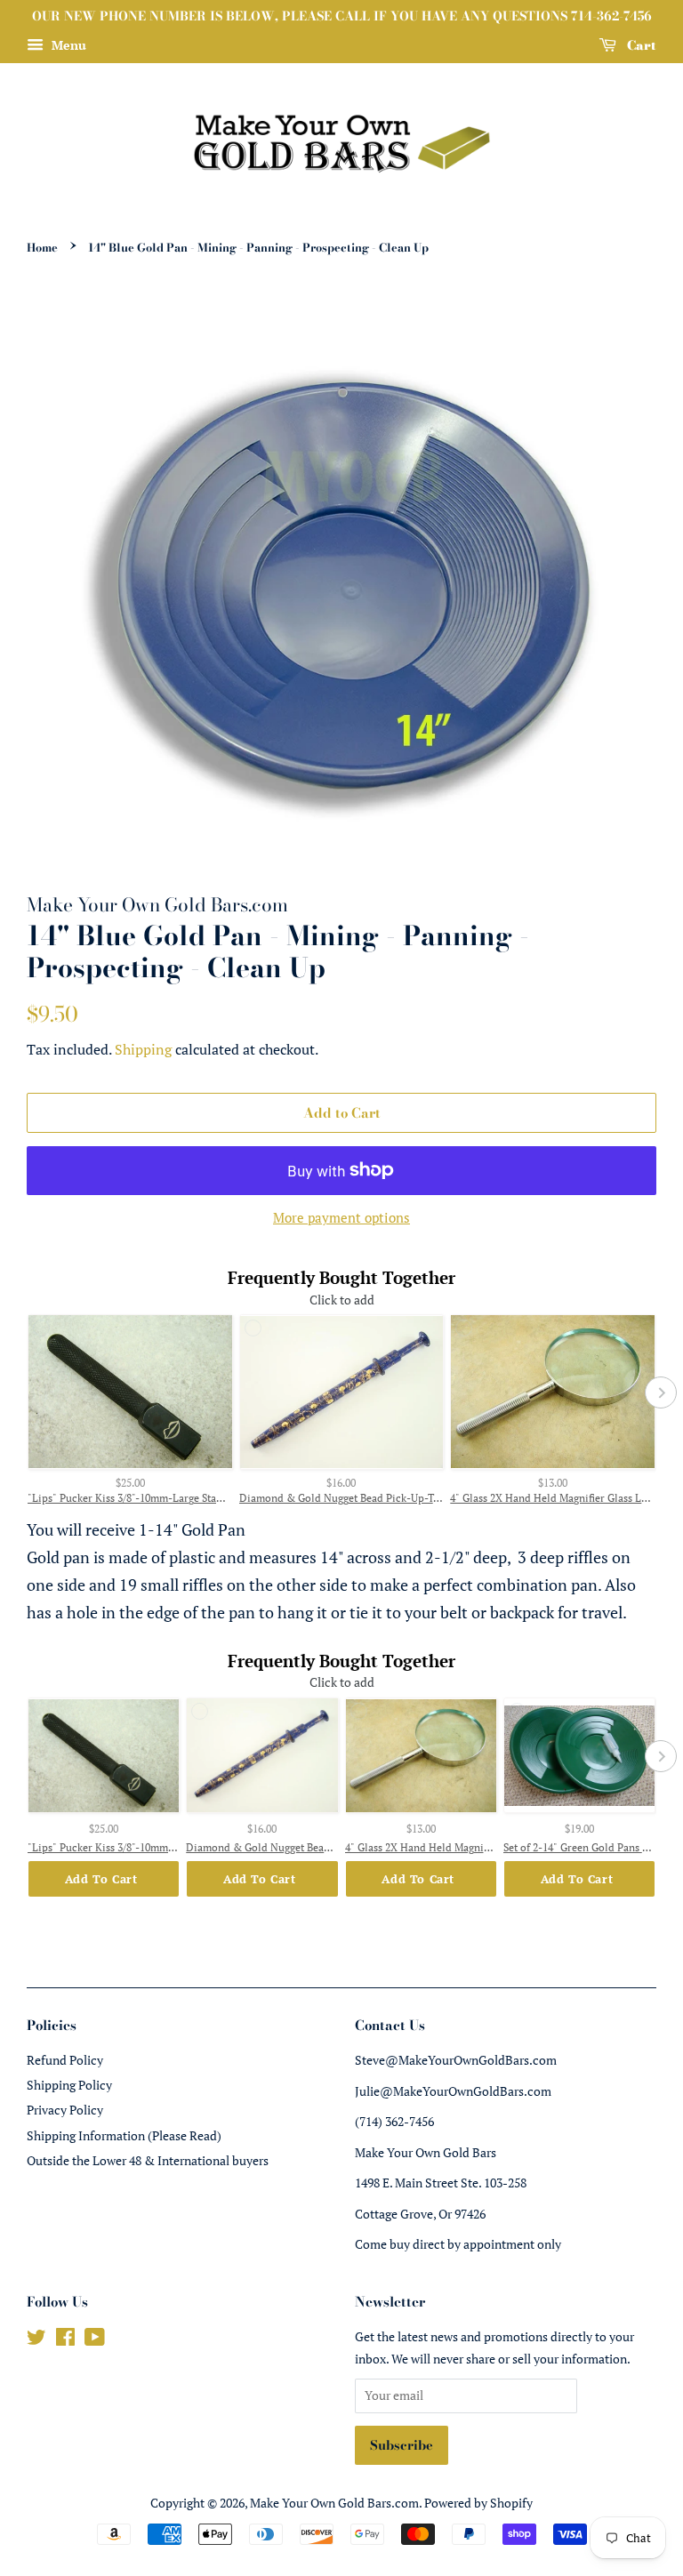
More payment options (341, 1217)
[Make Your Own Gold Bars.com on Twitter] (36, 2340)
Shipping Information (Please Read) (124, 2135)
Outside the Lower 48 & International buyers (148, 2160)
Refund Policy (65, 2060)
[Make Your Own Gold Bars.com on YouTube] (95, 2340)
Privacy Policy (65, 2110)
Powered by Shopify (478, 2503)
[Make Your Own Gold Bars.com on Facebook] (65, 2340)
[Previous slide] (22, 1392)
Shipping (143, 1049)
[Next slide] (661, 1392)
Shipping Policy (69, 2085)
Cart (640, 45)
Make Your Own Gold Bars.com (334, 2503)
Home (42, 248)
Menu (67, 45)
